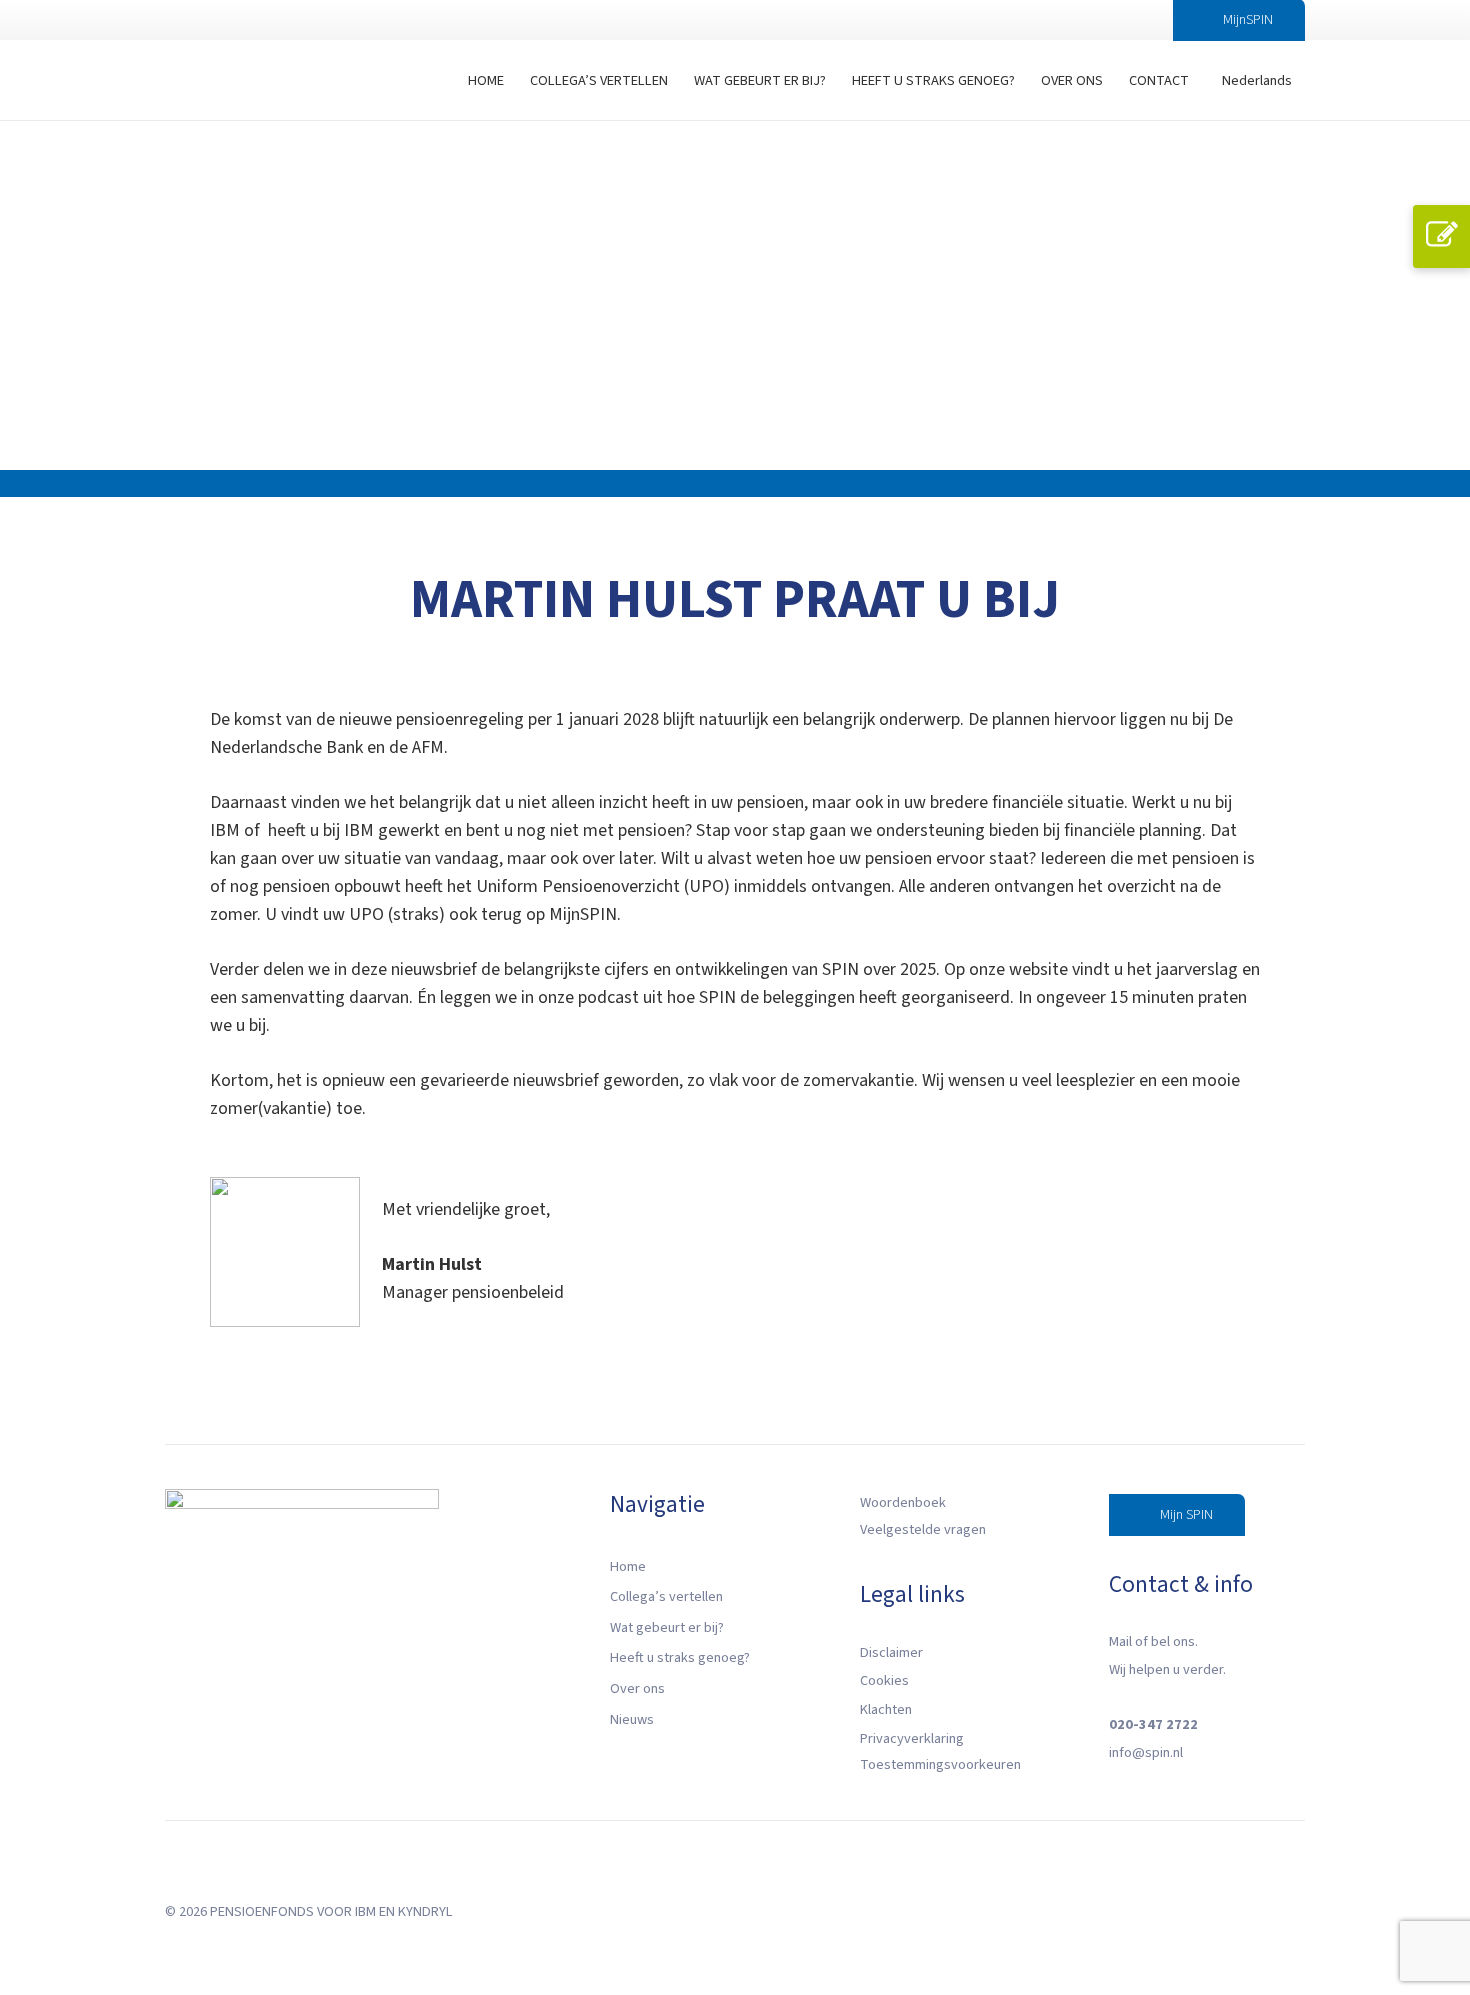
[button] (1128, 20)
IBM (365, 1911)
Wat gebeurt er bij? (667, 1627)
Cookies (884, 1680)
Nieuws (632, 1719)
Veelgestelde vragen (923, 1529)
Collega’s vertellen (666, 1596)
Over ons (637, 1688)
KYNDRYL (425, 1911)
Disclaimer (891, 1652)
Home (628, 1566)
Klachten (886, 1709)
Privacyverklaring (912, 1738)
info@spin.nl (1146, 1752)
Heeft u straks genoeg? (680, 1657)
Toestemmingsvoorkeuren (940, 1764)
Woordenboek (903, 1502)
